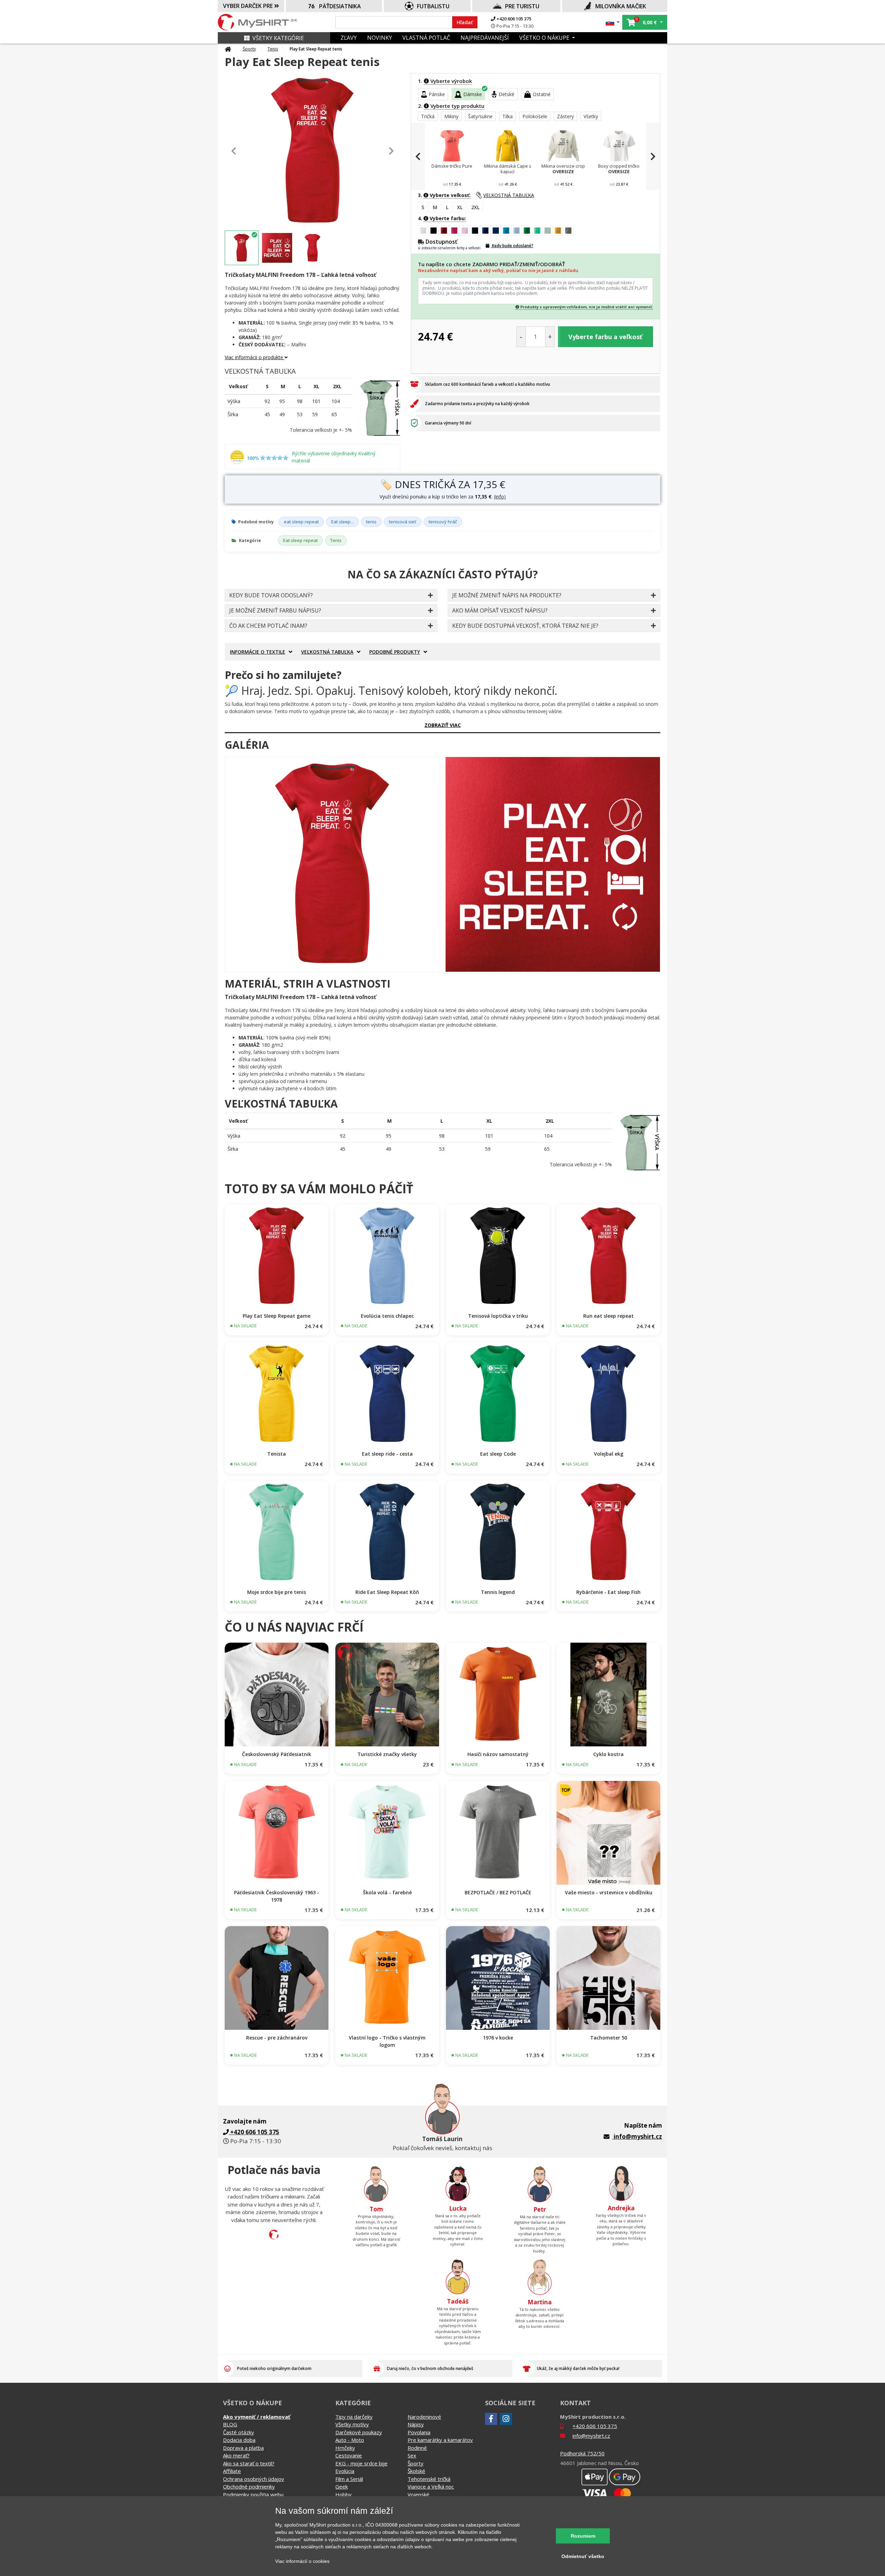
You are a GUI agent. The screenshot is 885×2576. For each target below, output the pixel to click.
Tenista (277, 1454)
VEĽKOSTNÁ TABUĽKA (509, 195)
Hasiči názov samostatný (498, 1754)
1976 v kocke (498, 2038)
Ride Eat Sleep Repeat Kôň (387, 1592)
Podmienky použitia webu (253, 2494)
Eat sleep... (342, 522)
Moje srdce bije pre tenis (277, 1592)
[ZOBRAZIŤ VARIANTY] (277, 1256)
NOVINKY (380, 38)
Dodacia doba (239, 2440)
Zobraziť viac (443, 725)
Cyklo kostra (608, 1754)
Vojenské (418, 2494)
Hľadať (465, 22)
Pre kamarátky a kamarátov (440, 2440)
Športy (249, 49)
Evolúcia (345, 2471)
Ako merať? (236, 2455)
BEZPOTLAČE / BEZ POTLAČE (498, 1892)
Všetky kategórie (278, 38)
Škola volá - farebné (387, 1892)
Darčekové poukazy (359, 2432)
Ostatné (542, 94)
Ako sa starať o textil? (249, 2463)
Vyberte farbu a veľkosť (605, 337)
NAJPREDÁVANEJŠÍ (485, 38)
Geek (342, 2486)
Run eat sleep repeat (608, 1316)
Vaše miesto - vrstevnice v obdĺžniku (609, 1892)
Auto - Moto (350, 2440)
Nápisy (416, 2424)
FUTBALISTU (433, 6)
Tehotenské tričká (429, 2479)
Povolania (419, 2432)
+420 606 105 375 (513, 19)
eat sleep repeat (301, 522)
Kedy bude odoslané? (512, 246)
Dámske (473, 94)
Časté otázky (239, 2432)
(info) (500, 497)
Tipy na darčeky (354, 2417)
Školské (416, 2471)
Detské (506, 94)
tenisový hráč (443, 522)
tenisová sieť (403, 522)
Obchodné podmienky (249, 2486)
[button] (613, 22)
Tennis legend (498, 1592)
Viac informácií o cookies (302, 2561)
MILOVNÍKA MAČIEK (621, 6)
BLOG (230, 2424)
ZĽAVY (349, 38)
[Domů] (228, 49)
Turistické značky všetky (387, 1754)
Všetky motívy (352, 2424)
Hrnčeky (345, 2448)
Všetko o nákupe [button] (545, 38)
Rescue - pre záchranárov (277, 2038)
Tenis (273, 49)
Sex (412, 2455)
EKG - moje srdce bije (361, 2463)
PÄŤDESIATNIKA (340, 6)
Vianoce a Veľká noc (431, 2486)
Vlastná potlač (426, 38)
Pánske (437, 94)
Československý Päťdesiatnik (277, 1754)
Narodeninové (424, 2417)
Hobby (343, 2494)
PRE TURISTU (522, 6)
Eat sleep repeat (300, 540)
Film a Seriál (349, 2479)
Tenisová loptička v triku (498, 1316)
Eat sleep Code (498, 1454)
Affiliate (232, 2471)
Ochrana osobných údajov (254, 2479)
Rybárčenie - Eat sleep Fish (608, 1592)
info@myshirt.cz (638, 2136)
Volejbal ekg (609, 1454)
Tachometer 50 (609, 2038)
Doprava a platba (243, 2448)
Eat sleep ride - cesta (387, 1454)
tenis (371, 522)
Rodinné (417, 2448)
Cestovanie (349, 2455)
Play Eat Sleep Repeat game (277, 1316)
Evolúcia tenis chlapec (387, 1316)
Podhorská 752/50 (582, 2453)
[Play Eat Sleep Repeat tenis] (332, 864)
